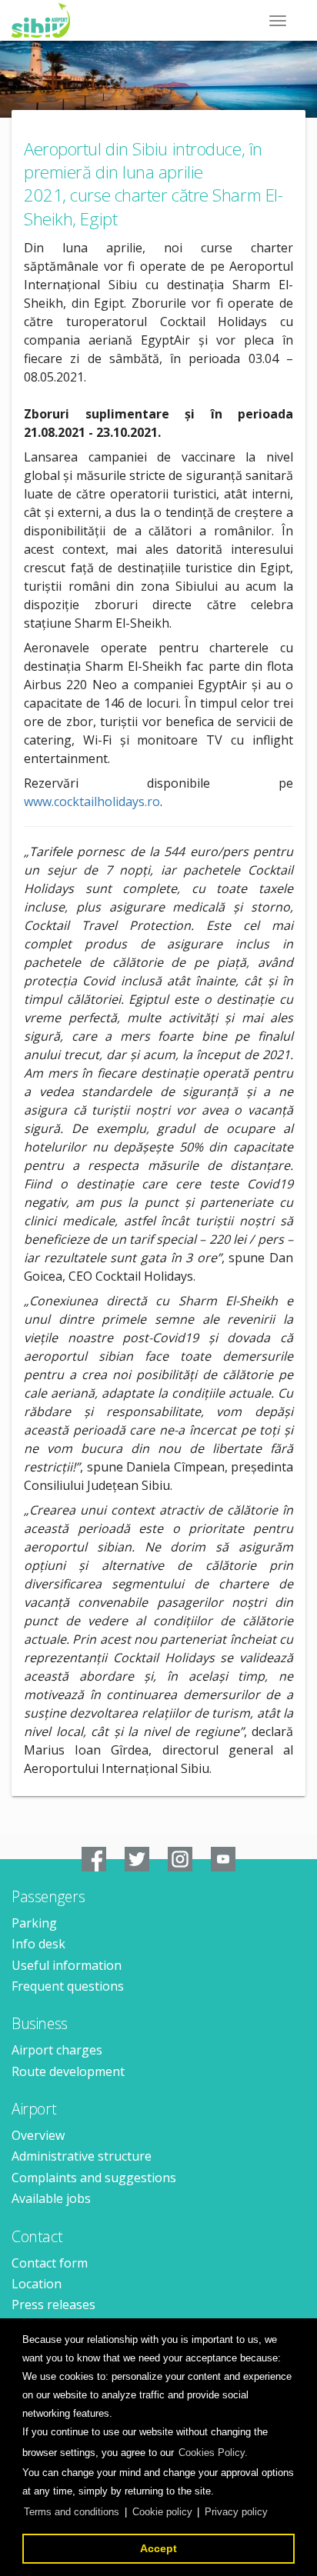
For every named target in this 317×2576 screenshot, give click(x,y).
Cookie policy (162, 2512)
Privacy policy (236, 2512)
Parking (34, 1923)
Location (37, 2284)
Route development (68, 2071)
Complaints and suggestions (94, 2178)
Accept (158, 2548)
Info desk (38, 1944)
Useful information (67, 1965)
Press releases (53, 2304)
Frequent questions (68, 1986)
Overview (38, 2135)
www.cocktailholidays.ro (92, 801)
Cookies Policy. (213, 2453)
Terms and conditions (72, 2512)
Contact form (50, 2263)
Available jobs (51, 2198)
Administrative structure (82, 2156)
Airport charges (57, 2050)
